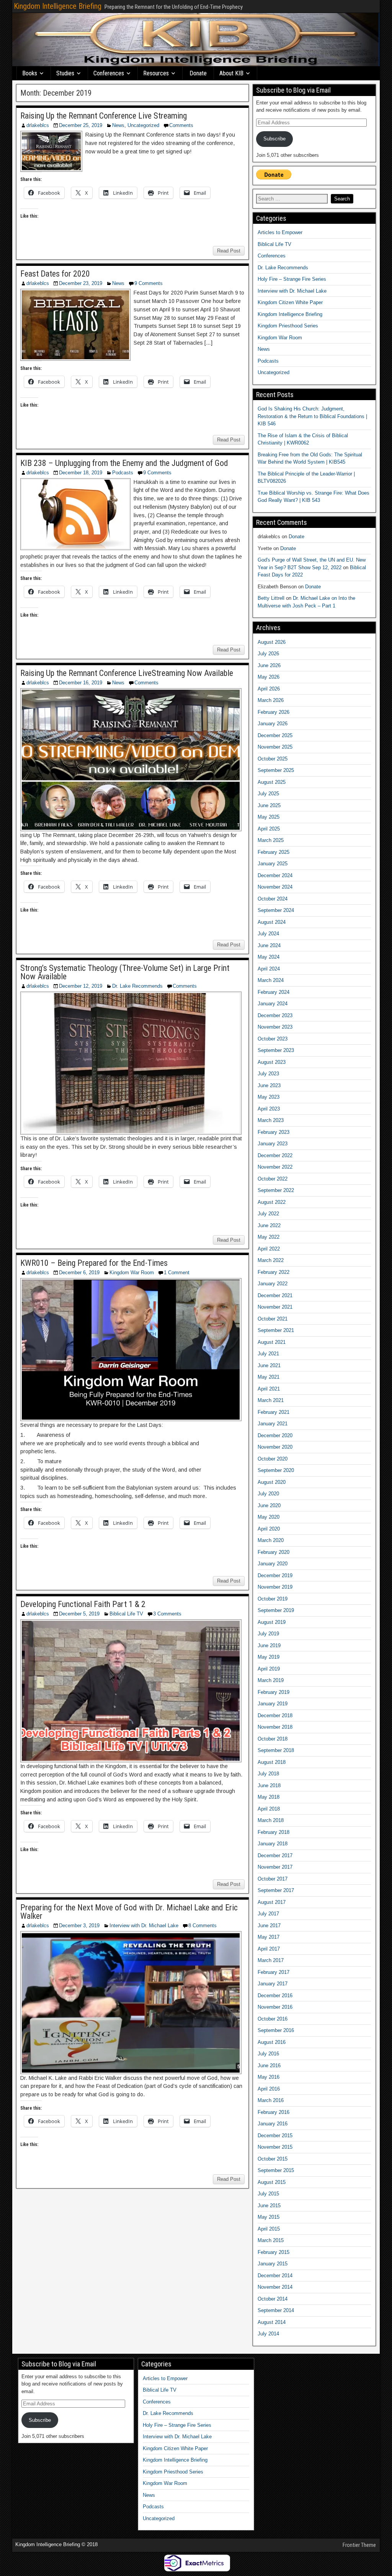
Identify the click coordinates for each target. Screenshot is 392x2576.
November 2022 (275, 1167)
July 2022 (268, 1214)
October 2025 (273, 759)
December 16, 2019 (81, 683)
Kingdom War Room (132, 1273)
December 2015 (275, 2136)
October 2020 (273, 1459)
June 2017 (269, 1925)
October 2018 (273, 1739)
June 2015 (269, 2206)
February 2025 (274, 852)
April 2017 (269, 1949)
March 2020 (271, 1540)
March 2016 (271, 2100)
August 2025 (272, 782)
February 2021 (274, 1412)
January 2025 (273, 864)
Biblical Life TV (126, 1614)
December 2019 (275, 1575)
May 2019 (269, 1657)
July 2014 (268, 2334)
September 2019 (276, 1610)
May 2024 (269, 957)
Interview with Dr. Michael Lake (144, 1925)
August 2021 (272, 1342)
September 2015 (276, 2170)
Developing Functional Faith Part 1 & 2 (83, 1604)
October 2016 (273, 2019)
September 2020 (276, 1470)
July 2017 (268, 1914)
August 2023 (272, 1062)
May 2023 (269, 1097)
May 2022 (269, 1237)
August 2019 (272, 1622)
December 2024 (275, 875)
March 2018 (271, 1820)
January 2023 (273, 1144)
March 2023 (271, 1120)
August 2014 (272, 2322)
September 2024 (276, 910)
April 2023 (269, 1109)
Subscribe (274, 139)
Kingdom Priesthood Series (288, 326)
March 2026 (271, 700)
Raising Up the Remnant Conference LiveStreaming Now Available (127, 673)
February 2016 (274, 2112)
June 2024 (269, 945)
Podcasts (123, 473)
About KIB (231, 73)
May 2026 (269, 677)
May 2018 (269, 1797)
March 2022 (271, 1260)
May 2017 (269, 1937)
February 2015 (274, 2252)
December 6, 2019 (79, 1273)
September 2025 (276, 770)
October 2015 (273, 2159)
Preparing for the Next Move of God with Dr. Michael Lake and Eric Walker (129, 1912)
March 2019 (271, 1680)
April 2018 (269, 1809)
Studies (65, 73)
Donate (198, 73)
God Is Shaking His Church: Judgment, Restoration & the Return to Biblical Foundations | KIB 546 (312, 416)
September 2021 (276, 1330)
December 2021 (275, 1295)
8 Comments (203, 1925)
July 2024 (268, 934)
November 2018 (275, 1727)
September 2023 (276, 1050)
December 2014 (275, 2276)
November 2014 (275, 2287)
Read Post (229, 251)
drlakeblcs (38, 125)
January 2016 (273, 2124)
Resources (156, 73)
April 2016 (269, 2089)
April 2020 (269, 1529)
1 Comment (177, 1273)
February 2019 (274, 1692)
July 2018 (268, 1774)
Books (30, 73)
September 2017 (276, 1890)
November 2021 (275, 1307)
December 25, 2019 (81, 125)
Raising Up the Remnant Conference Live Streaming (104, 116)
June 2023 (269, 1085)
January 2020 (273, 1564)
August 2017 (272, 1902)
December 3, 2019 (79, 1925)
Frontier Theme (359, 2545)
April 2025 (269, 829)
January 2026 (273, 724)
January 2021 (273, 1424)
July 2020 (268, 1494)
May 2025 (269, 817)
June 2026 (269, 665)
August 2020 (272, 1482)
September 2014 (276, 2310)
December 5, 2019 (79, 1614)
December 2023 (275, 1015)
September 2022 (276, 1190)
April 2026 (269, 689)
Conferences (109, 73)
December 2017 (275, 1855)
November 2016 (275, 2007)
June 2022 (269, 1225)
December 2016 (275, 1996)
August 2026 (272, 642)
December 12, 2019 (81, 986)
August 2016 (272, 2042)
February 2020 (274, 1552)
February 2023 (274, 1132)
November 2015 (275, 2147)
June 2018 (269, 1785)
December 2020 (275, 1435)
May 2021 (269, 1377)
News (118, 125)
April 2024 (269, 969)
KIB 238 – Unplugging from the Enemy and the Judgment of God (124, 463)
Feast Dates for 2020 (55, 274)
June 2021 (269, 1365)
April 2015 (269, 2229)
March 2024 (271, 980)
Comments (181, 125)
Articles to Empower (280, 232)
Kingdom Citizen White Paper (290, 302)
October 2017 (273, 1879)
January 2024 (273, 1004)
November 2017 (275, 1867)
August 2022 (272, 1202)
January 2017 (273, 1984)
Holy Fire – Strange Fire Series (292, 279)
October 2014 (273, 2299)
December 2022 (275, 1155)
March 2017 (271, 1960)
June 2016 (269, 2066)
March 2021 (271, 1400)
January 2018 (273, 1844)
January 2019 (273, 1704)
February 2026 (274, 712)
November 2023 (275, 1027)
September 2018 (276, 1750)
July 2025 (268, 794)
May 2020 (269, 1517)
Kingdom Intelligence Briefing (58, 6)
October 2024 (273, 899)
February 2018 (274, 1832)
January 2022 (273, 1284)
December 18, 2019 (81, 473)
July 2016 (268, 2054)
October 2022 (273, 1179)
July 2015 (268, 2194)
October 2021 (273, 1319)
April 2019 (269, 1669)
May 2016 (269, 2077)
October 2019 (273, 1599)
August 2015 (272, 2182)
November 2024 (275, 887)
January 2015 (273, 2264)
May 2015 (269, 2217)
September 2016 (276, 2030)
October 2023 (273, 1039)
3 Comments (167, 1614)
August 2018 (272, 1762)
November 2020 (275, 1447)
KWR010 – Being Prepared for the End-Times (94, 1263)
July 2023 (268, 1074)
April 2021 (269, 1389)
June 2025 (269, 805)
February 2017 (274, 1972)
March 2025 (271, 840)
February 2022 (274, 1272)
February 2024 (274, 992)
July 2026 (268, 654)
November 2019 (275, 1587)
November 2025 (275, 747)
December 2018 (275, 1715)
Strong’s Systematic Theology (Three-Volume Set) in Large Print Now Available (125, 972)
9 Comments (149, 283)
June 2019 (269, 1645)
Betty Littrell (271, 598)
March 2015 (271, 2240)
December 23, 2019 (81, 283)
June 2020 (269, 1505)
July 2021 (268, 1354)
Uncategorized (143, 125)
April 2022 (269, 1249)
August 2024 (272, 922)
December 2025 (275, 735)
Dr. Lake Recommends (137, 986)
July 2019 (268, 1634)
